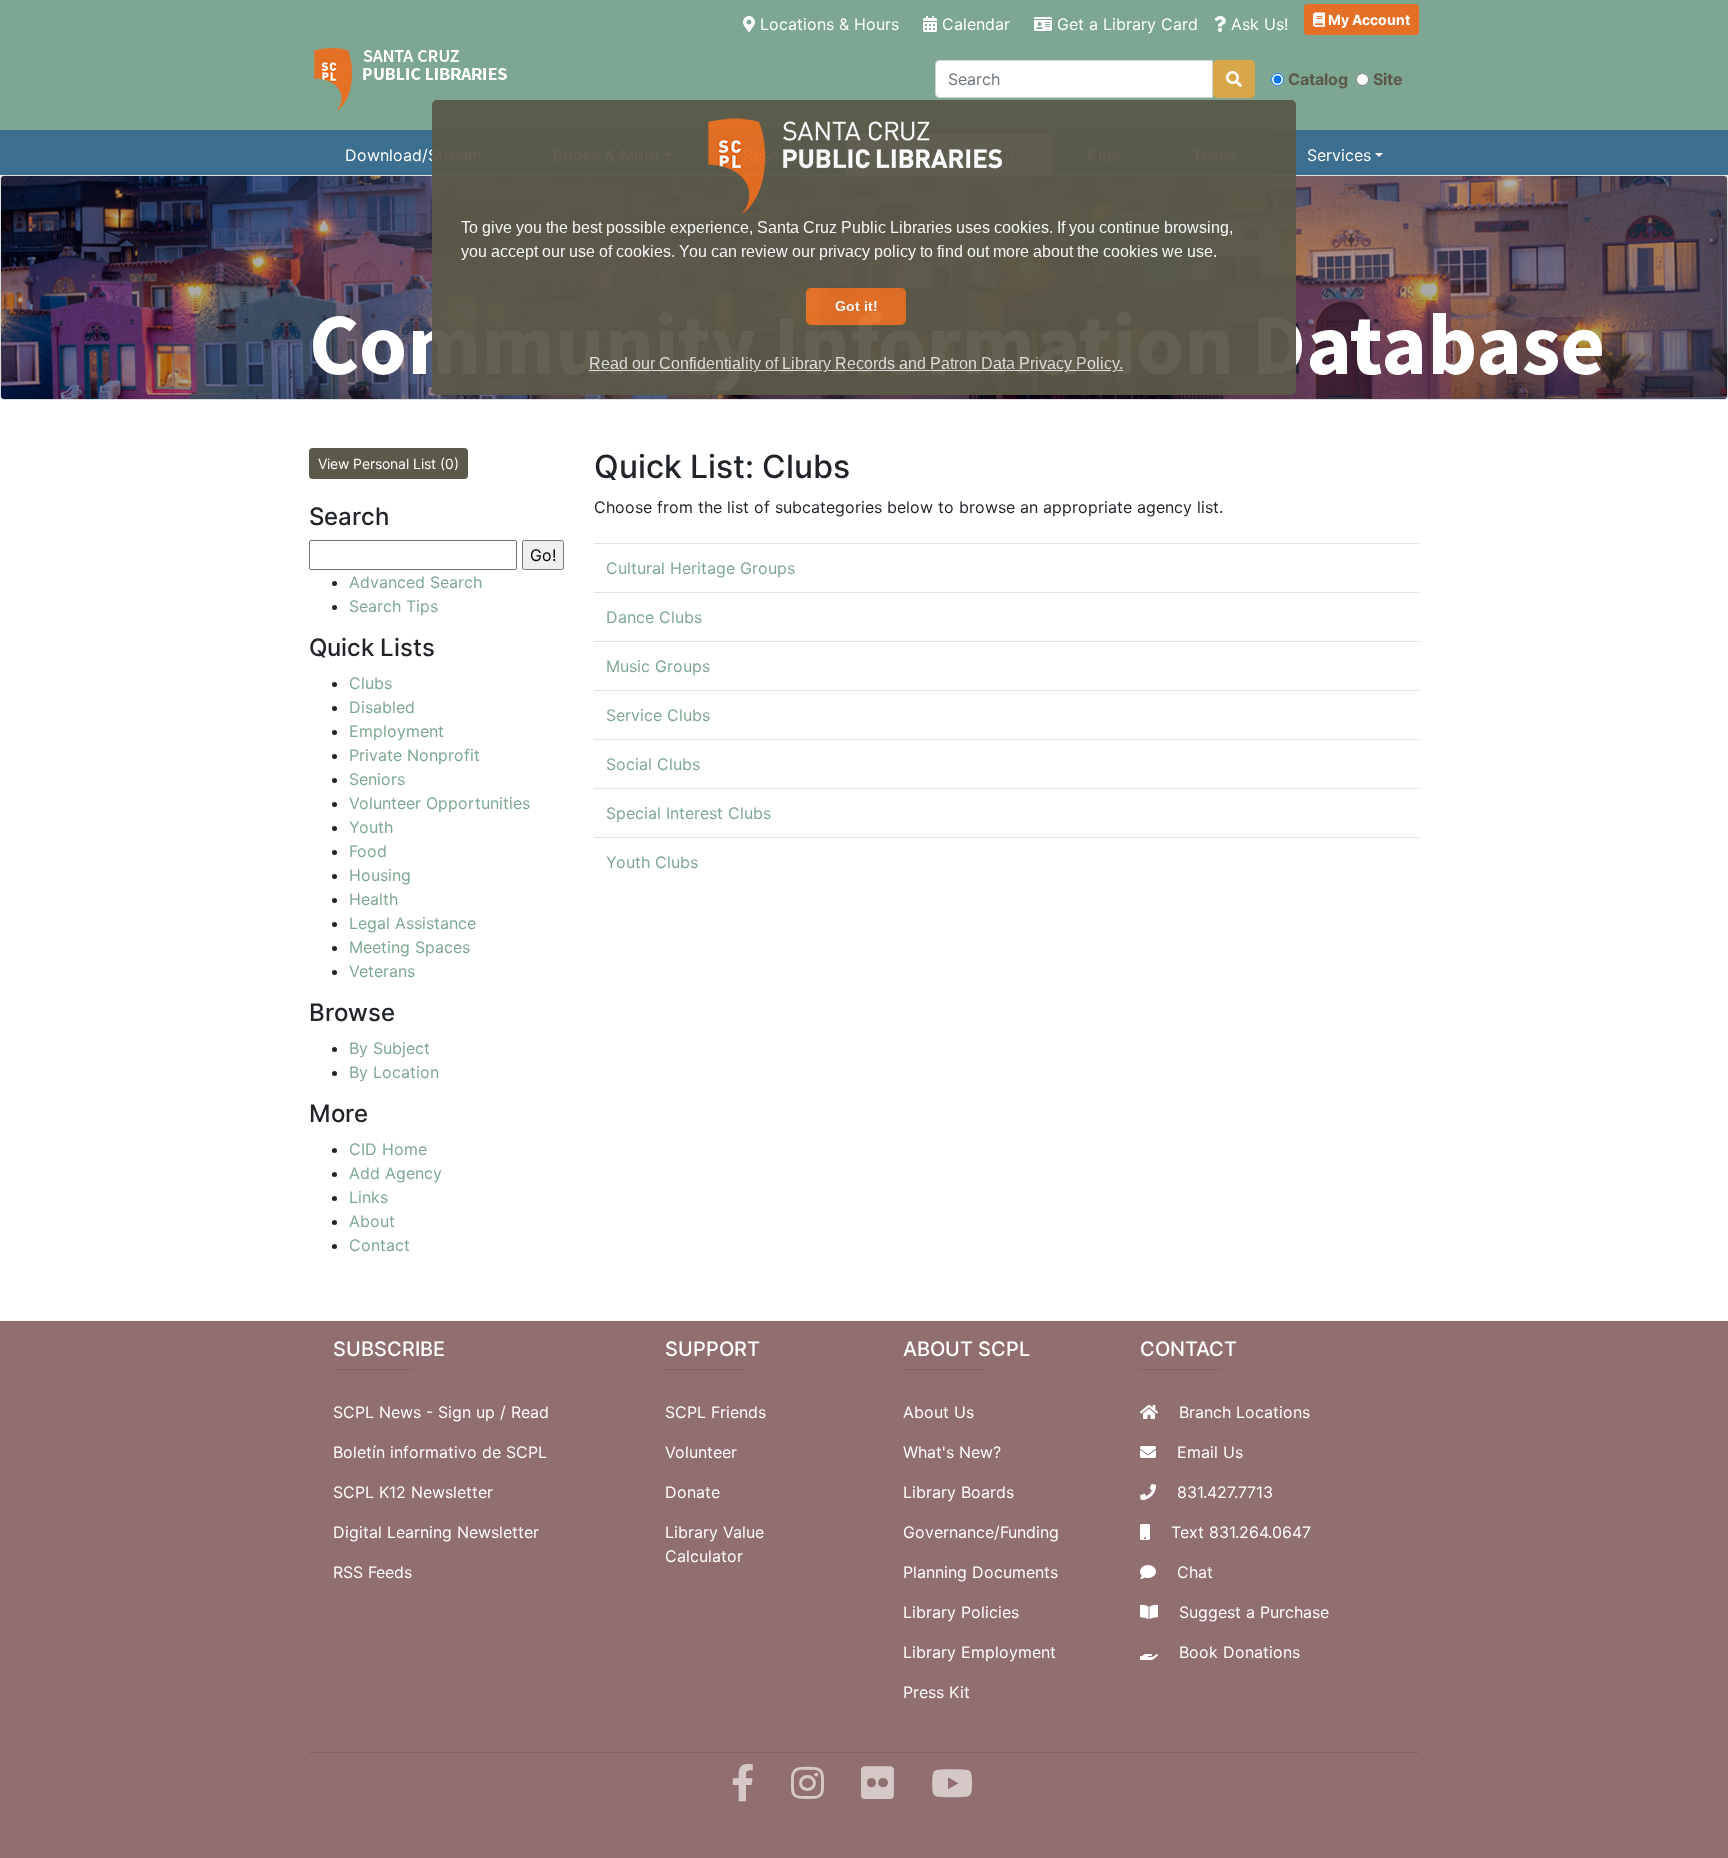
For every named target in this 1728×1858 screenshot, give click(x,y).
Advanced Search (415, 582)
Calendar (973, 24)
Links (368, 1197)
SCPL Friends (715, 1412)
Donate (692, 1492)
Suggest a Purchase (1254, 1612)
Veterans (382, 971)
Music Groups (658, 666)
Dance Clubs (654, 617)
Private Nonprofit (414, 755)
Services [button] (1339, 155)
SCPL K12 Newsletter (413, 1492)
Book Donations (1239, 1652)
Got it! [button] (856, 306)
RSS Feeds (372, 1572)
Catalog (1318, 79)
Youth (371, 827)
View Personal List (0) (388, 463)
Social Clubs (653, 764)
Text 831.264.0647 (1241, 1532)
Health (373, 899)
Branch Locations (1244, 1412)
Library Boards (958, 1492)
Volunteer (701, 1452)
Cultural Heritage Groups (700, 568)
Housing (380, 875)
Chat (1195, 1572)
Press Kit (936, 1692)
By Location (394, 1072)
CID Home (388, 1149)
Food (368, 851)
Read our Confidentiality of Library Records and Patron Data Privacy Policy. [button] (856, 363)
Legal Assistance (412, 923)
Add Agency (395, 1173)
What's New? (952, 1452)
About (372, 1221)
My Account (1367, 19)
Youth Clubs (652, 862)
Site (1388, 79)
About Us (938, 1412)
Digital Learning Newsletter (436, 1532)
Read (530, 1412)
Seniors (377, 779)
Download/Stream (413, 155)
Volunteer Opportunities (439, 803)
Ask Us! (1257, 24)
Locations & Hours (831, 23)
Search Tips (393, 606)
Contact (379, 1245)
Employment (396, 731)
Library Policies (961, 1612)
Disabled (382, 707)
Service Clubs (658, 715)
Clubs (370, 683)
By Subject (389, 1048)
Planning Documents (980, 1572)
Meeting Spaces (409, 947)
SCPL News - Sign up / (422, 1412)
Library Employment (979, 1652)
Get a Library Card (1125, 24)
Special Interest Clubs (688, 813)
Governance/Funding (981, 1532)
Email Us (1210, 1452)
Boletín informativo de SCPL (440, 1452)
